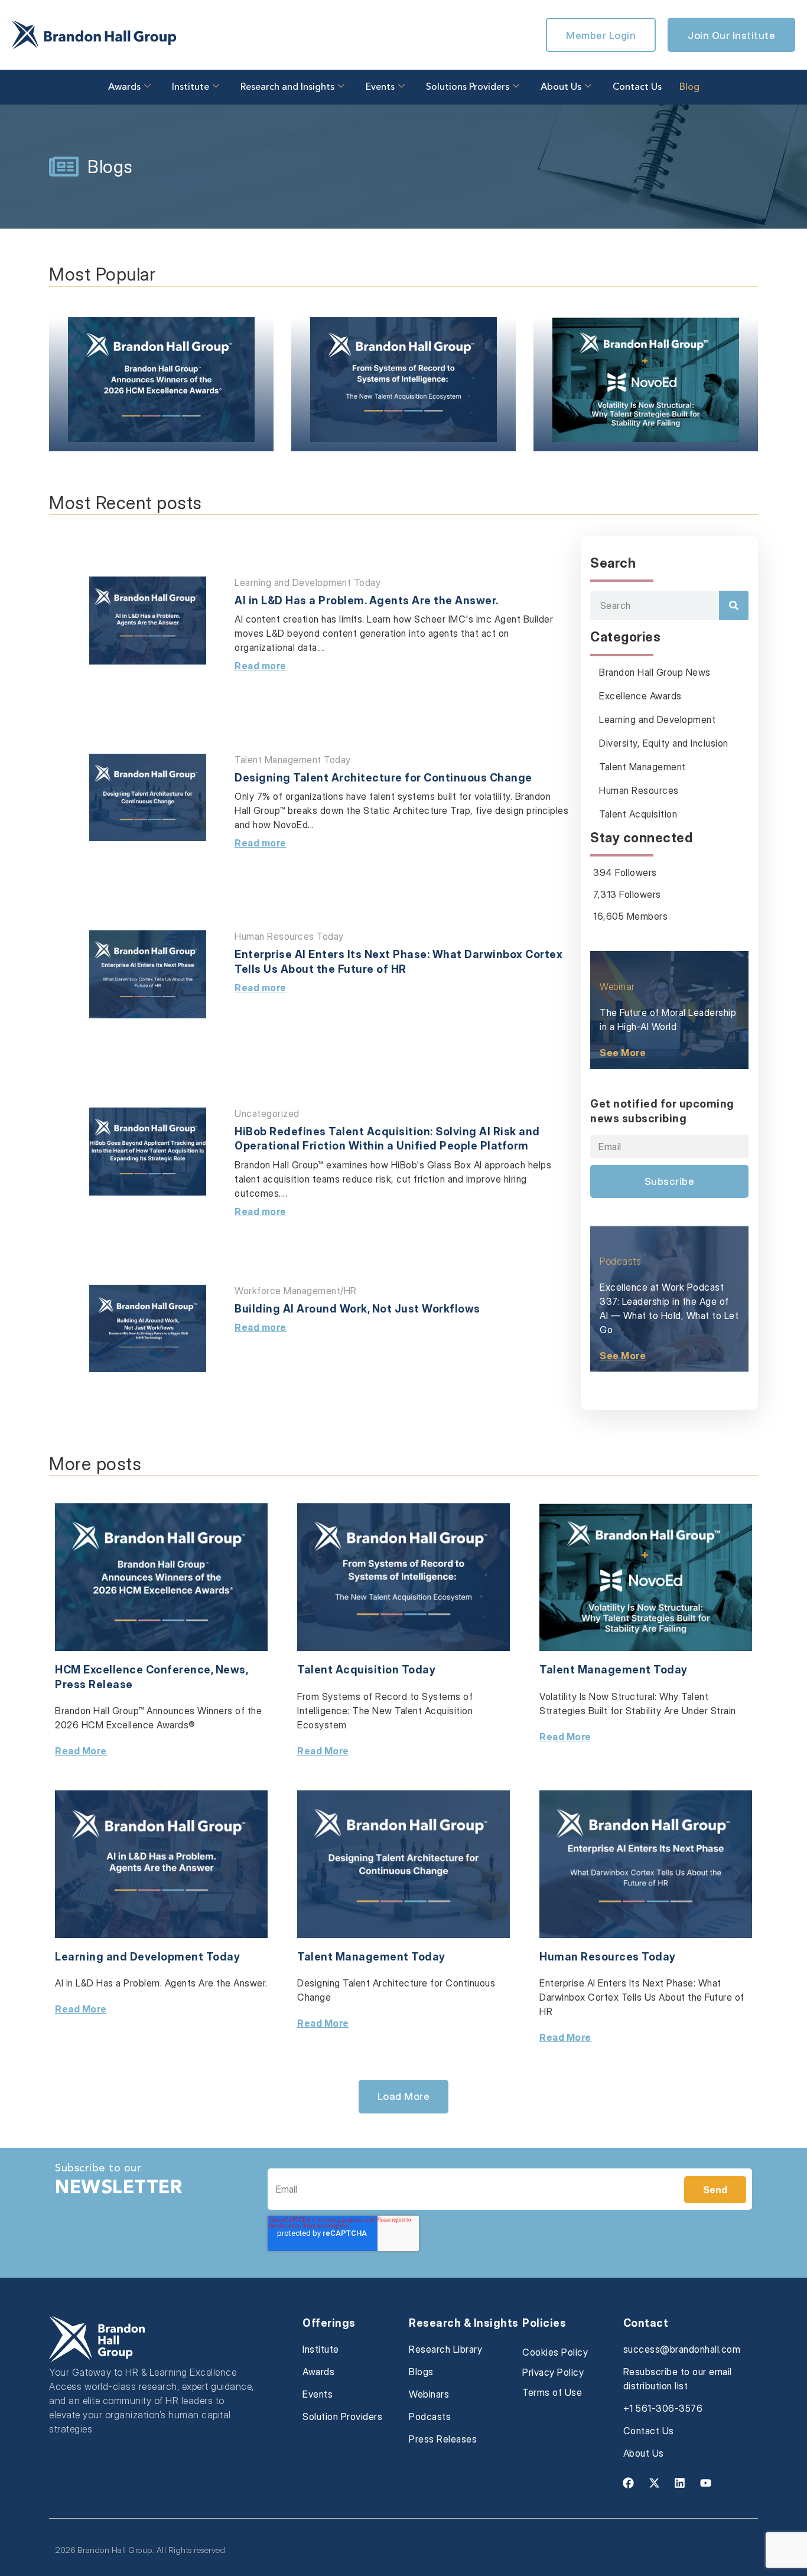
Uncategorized (267, 1113)
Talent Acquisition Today (366, 1670)
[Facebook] (629, 2483)
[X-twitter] (654, 2483)
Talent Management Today (293, 760)
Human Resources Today (289, 936)
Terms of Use (552, 2392)
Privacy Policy (553, 2372)
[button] (404, 2096)
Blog (689, 87)
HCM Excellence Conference (133, 1670)
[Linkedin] (680, 2483)
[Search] (734, 605)
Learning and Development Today (307, 582)
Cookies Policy (555, 2352)
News (231, 1670)
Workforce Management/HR (296, 1291)
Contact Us (637, 87)
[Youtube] (705, 2483)
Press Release (94, 1684)
